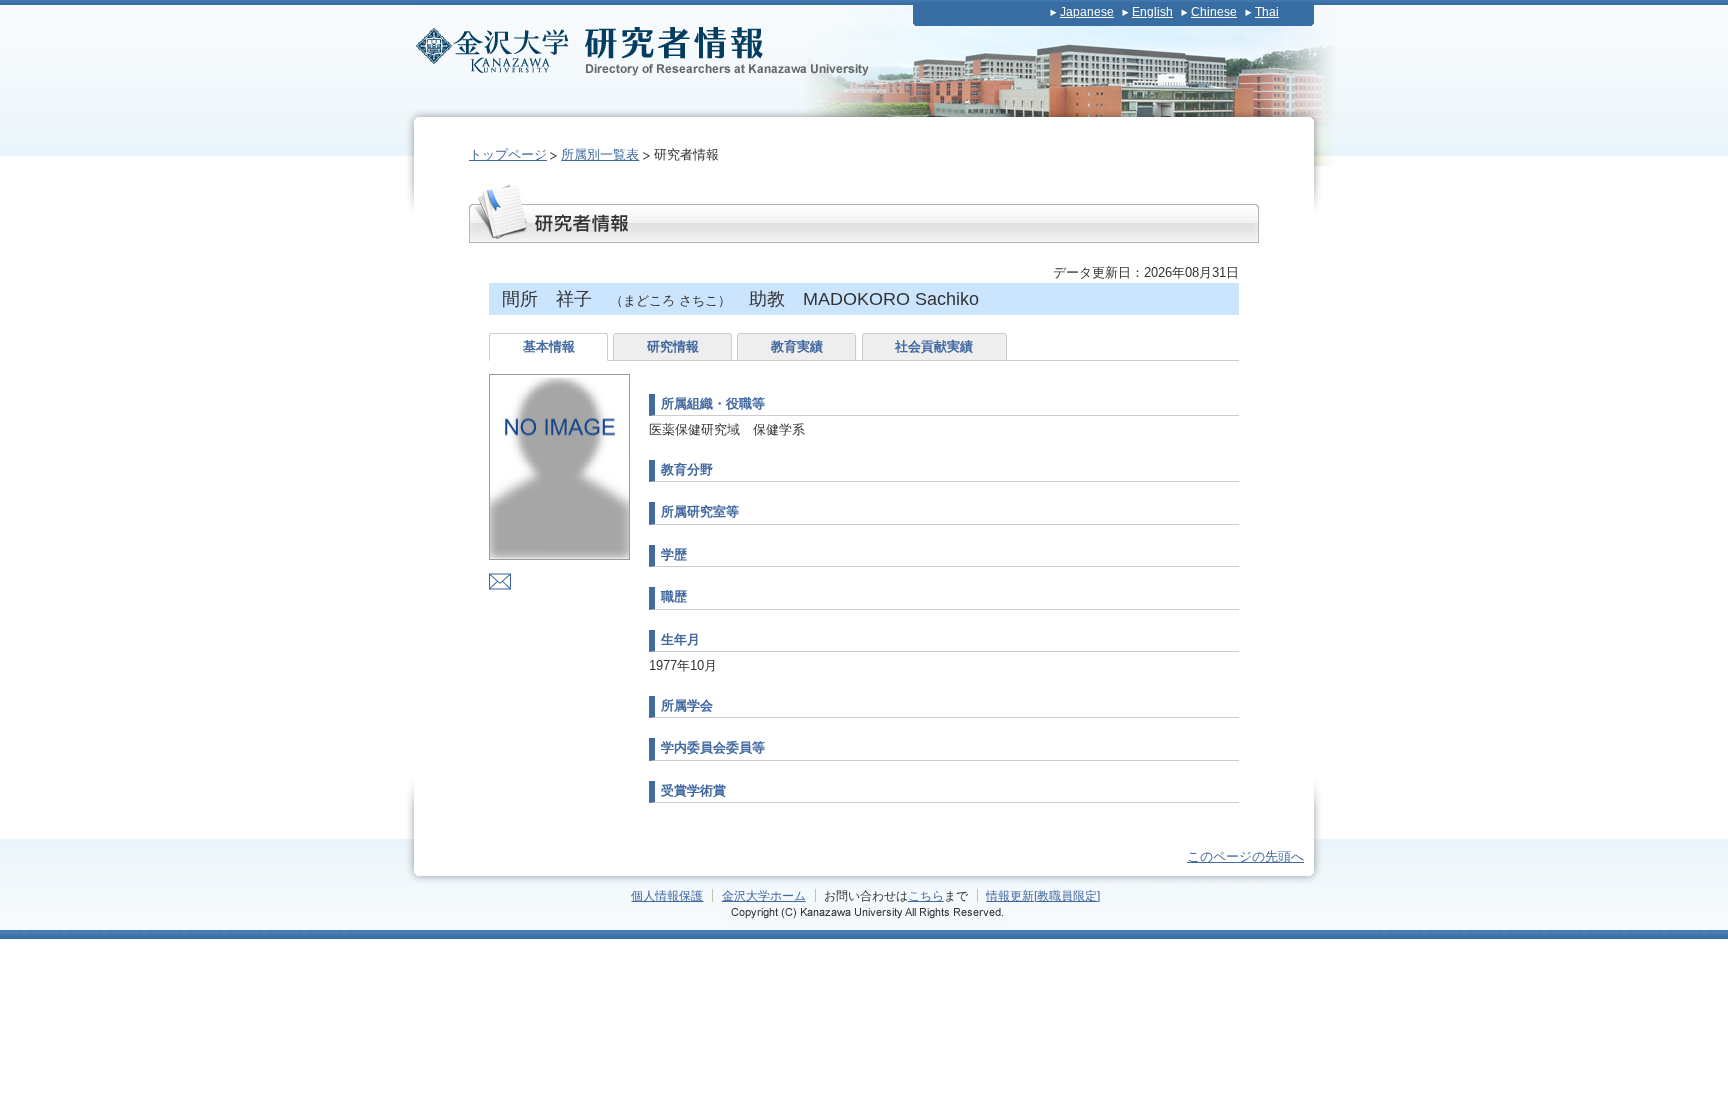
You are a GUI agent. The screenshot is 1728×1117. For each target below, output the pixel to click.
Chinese (1214, 12)
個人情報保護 (667, 895)
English (1152, 12)
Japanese (1087, 12)
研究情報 (673, 346)
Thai (1267, 12)
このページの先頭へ (1245, 856)
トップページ (508, 154)
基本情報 (549, 346)
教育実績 (797, 346)
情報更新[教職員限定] (1043, 895)
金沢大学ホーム (764, 895)
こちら (926, 895)
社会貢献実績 (934, 346)
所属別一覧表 (600, 154)
